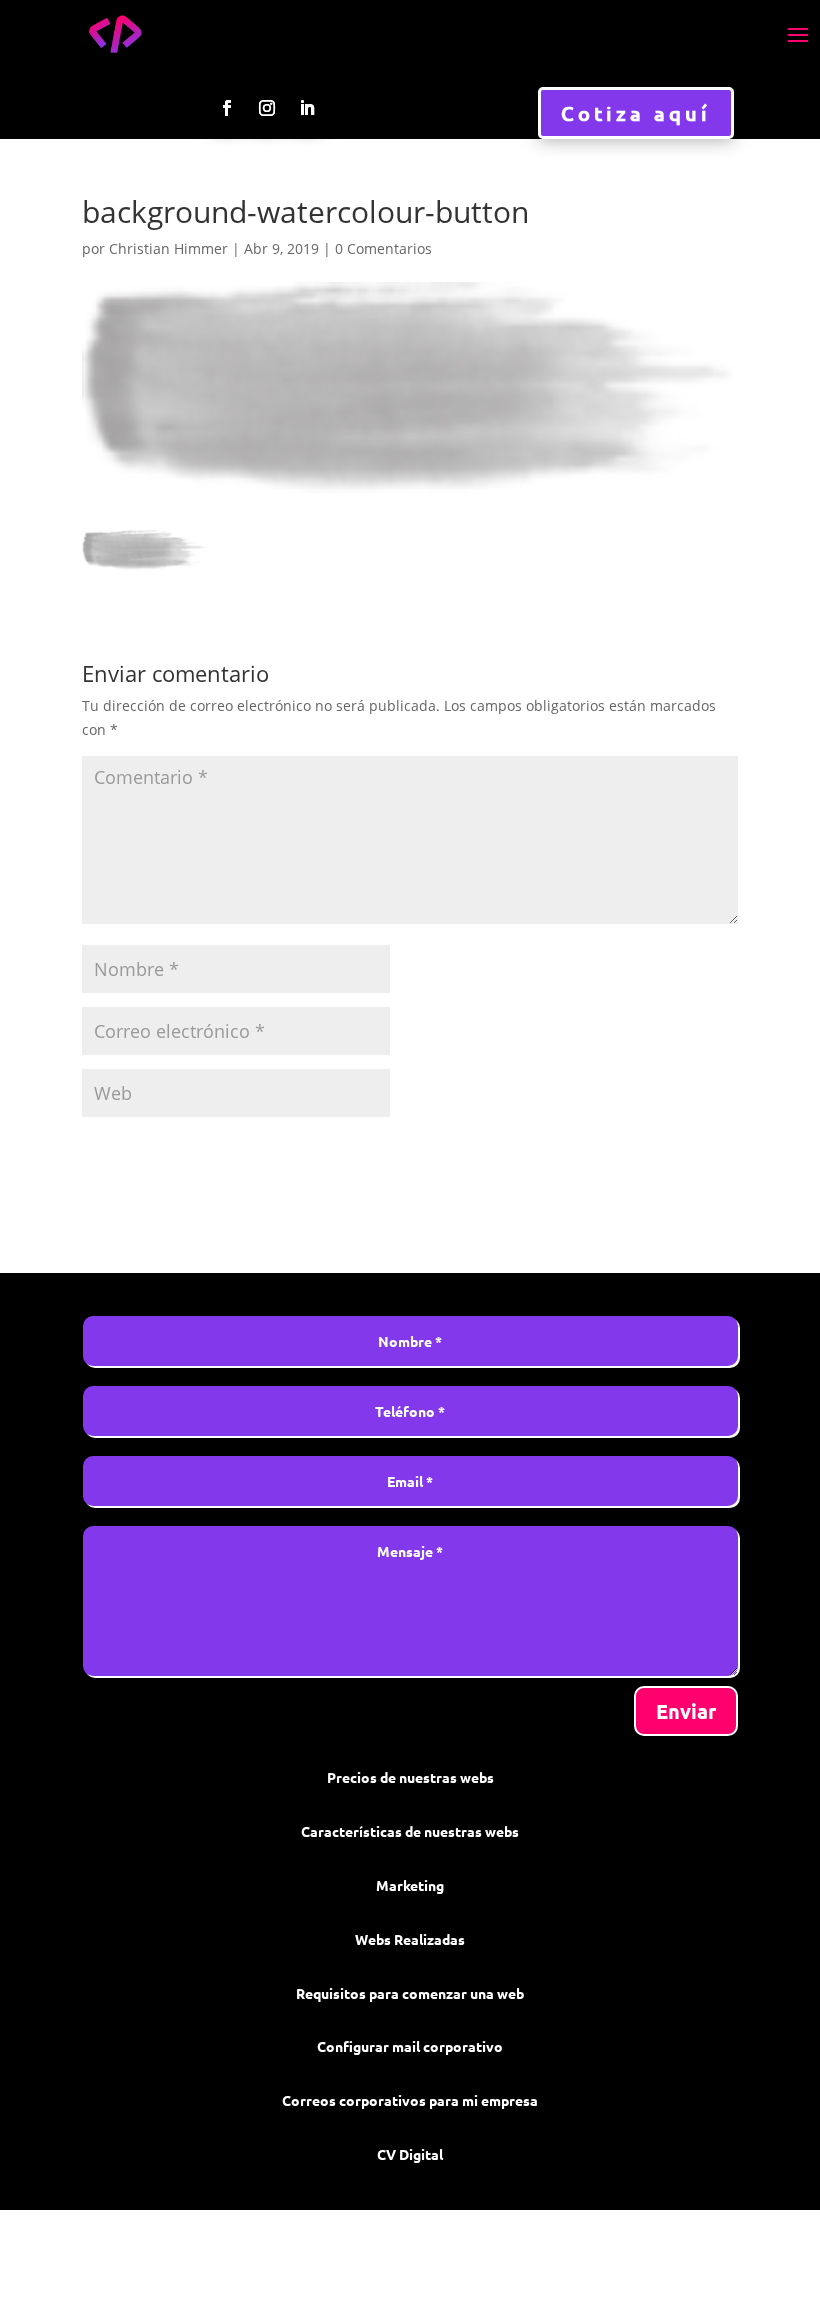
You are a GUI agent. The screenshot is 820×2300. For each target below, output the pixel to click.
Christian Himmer (168, 248)
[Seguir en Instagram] (267, 108)
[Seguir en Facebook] (227, 108)
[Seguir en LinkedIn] (307, 108)
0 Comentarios (383, 248)
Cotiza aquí (636, 113)
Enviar (686, 1711)
